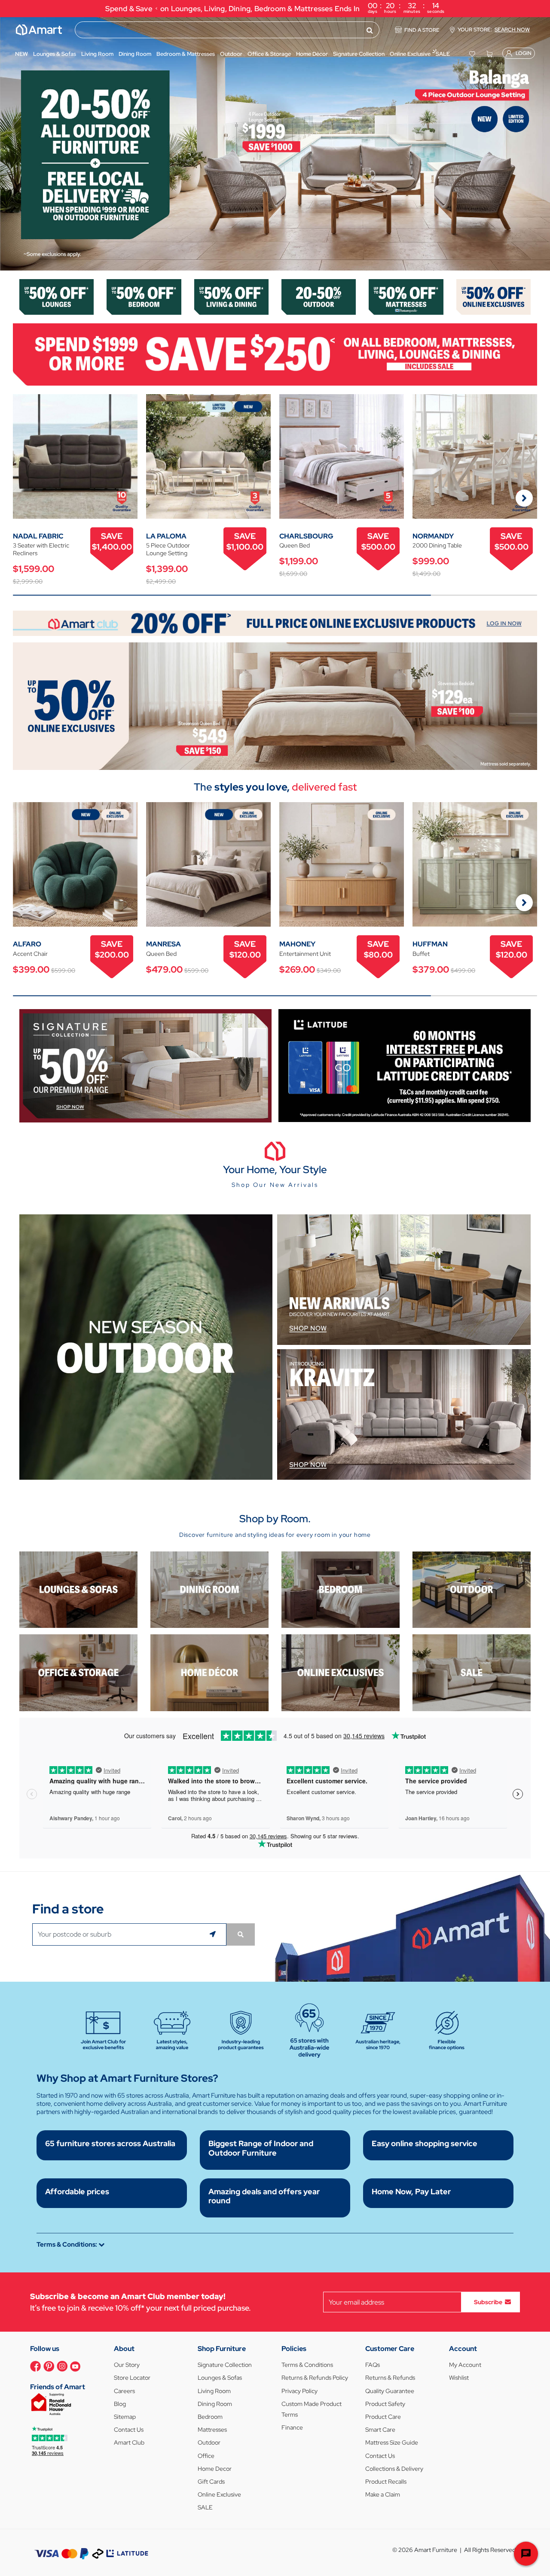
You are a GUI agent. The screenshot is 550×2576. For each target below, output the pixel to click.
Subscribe (488, 2302)
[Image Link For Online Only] (341, 1672)
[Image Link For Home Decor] (209, 1672)
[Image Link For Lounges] (57, 296)
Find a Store (422, 30)
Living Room (214, 2391)
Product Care (383, 2417)
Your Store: (494, 30)
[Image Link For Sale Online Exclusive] (275, 705)
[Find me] (214, 1934)
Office (206, 2456)
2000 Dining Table (437, 545)
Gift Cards (211, 2482)
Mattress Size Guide (392, 2442)
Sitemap (125, 2417)
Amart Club (129, 2442)
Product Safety (385, 2404)
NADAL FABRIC (38, 536)
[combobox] (227, 30)
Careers (124, 2391)
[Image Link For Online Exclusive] (493, 296)
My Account (465, 2365)
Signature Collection (225, 2365)
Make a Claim (383, 2494)
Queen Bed (295, 545)
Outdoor (209, 2442)
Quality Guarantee (390, 2391)
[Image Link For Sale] (472, 1672)
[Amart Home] (39, 30)
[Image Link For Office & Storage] (78, 1672)
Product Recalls (386, 2482)
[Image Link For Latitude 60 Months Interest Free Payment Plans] (405, 1065)
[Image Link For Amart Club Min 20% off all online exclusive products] (275, 623)
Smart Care (380, 2430)
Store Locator (132, 2378)
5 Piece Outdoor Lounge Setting (168, 549)
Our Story (127, 2365)
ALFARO (27, 944)
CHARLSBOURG (306, 536)
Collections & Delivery (394, 2469)
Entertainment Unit (305, 954)
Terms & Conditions (307, 2365)
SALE (205, 2507)
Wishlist (459, 2378)
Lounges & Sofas (220, 2378)
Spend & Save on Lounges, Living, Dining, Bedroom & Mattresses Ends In (275, 8)
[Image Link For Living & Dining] (231, 296)
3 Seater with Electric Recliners (41, 549)
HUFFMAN (430, 944)
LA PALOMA (166, 536)
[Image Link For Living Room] (78, 1589)
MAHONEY (297, 944)
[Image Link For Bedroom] (144, 296)
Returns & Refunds (390, 2378)
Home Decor (215, 2469)
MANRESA (163, 944)
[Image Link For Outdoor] (319, 296)
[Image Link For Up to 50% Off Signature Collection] (145, 1065)
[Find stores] (241, 1934)
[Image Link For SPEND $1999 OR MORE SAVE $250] (275, 354)
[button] (11, 144)
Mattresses (212, 2430)
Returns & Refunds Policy (315, 2378)
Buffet (421, 954)
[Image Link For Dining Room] (209, 1589)
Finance (292, 2427)
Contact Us (129, 2430)
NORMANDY (433, 536)
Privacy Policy (299, 2391)
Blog (120, 2404)
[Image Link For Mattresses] (406, 296)
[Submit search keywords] (370, 30)
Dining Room (215, 2404)
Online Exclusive (219, 2494)
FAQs (373, 2365)
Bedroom (210, 2417)
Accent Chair (30, 954)
